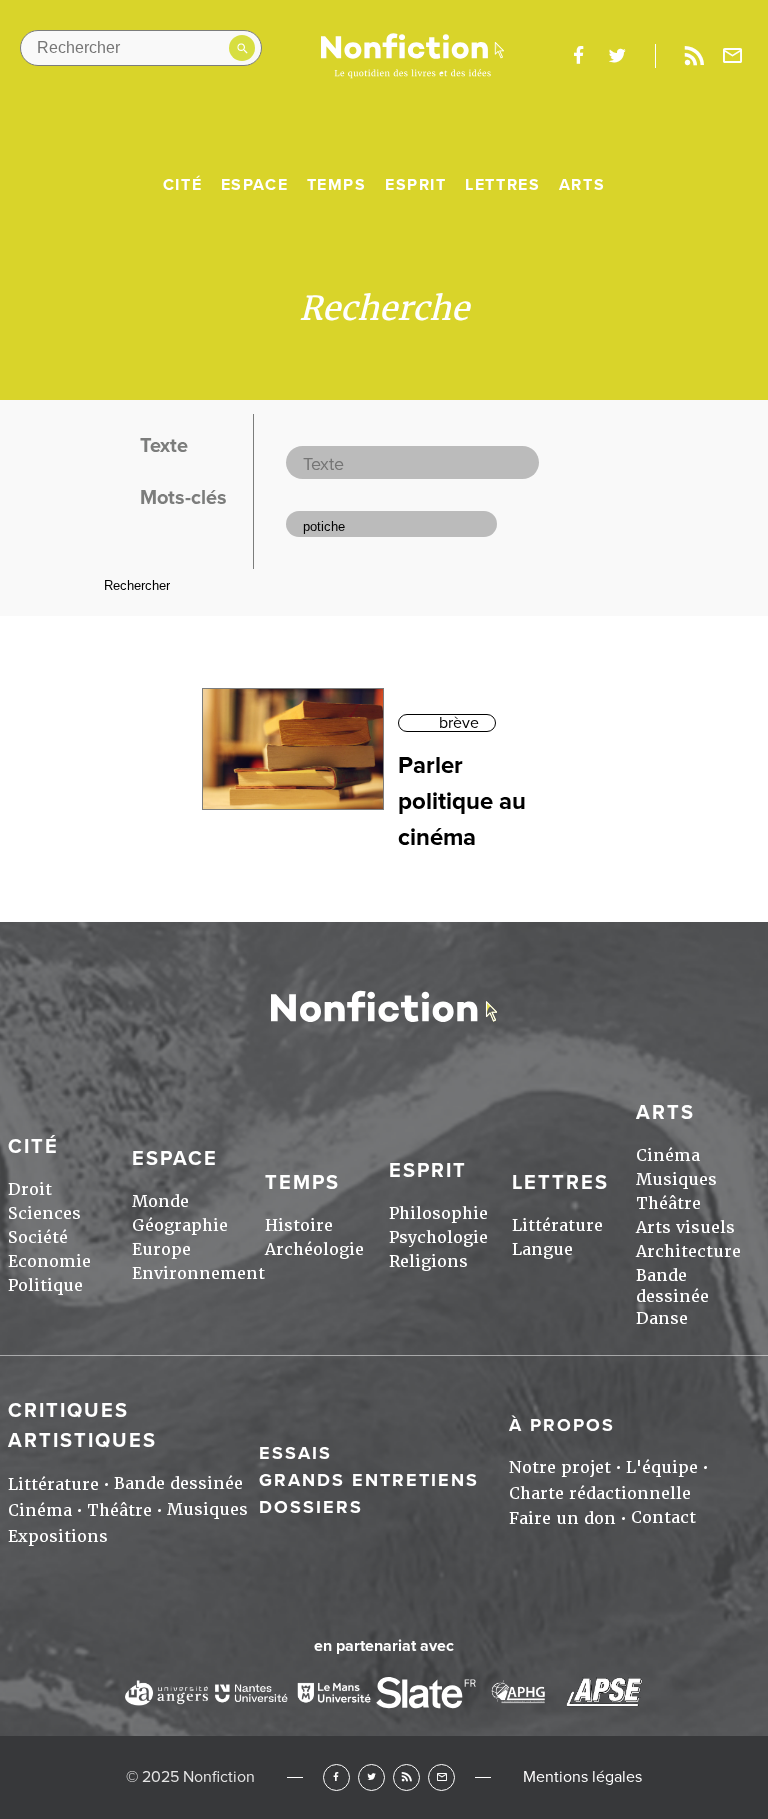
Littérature (557, 1225)
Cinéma (668, 1155)
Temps (337, 185)
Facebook (336, 1777)
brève (459, 723)
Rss (694, 56)
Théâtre (668, 1203)
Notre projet (560, 1467)
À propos (562, 1425)
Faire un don (562, 1518)
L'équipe (662, 1467)
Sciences (44, 1213)
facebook (578, 56)
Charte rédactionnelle (600, 1493)
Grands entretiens (369, 1480)
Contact (663, 1517)
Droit (30, 1189)
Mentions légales (582, 1777)
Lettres (502, 185)
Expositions (58, 1536)
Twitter (371, 1777)
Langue (542, 1249)
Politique (45, 1285)
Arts (582, 185)
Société (38, 1237)
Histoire (299, 1225)
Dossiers (311, 1507)
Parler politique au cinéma (462, 801)
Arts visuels (685, 1227)
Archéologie (314, 1249)
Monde (160, 1201)
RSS (406, 1777)
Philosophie (438, 1213)
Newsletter (733, 56)
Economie (49, 1261)
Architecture (688, 1251)
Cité (182, 185)
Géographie (180, 1225)
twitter (617, 56)
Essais (295, 1453)
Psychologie (438, 1237)
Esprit (416, 185)
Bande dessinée (672, 1286)
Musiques (676, 1179)
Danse (662, 1318)
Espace (255, 185)
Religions (428, 1261)
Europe (161, 1249)
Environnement (198, 1273)
